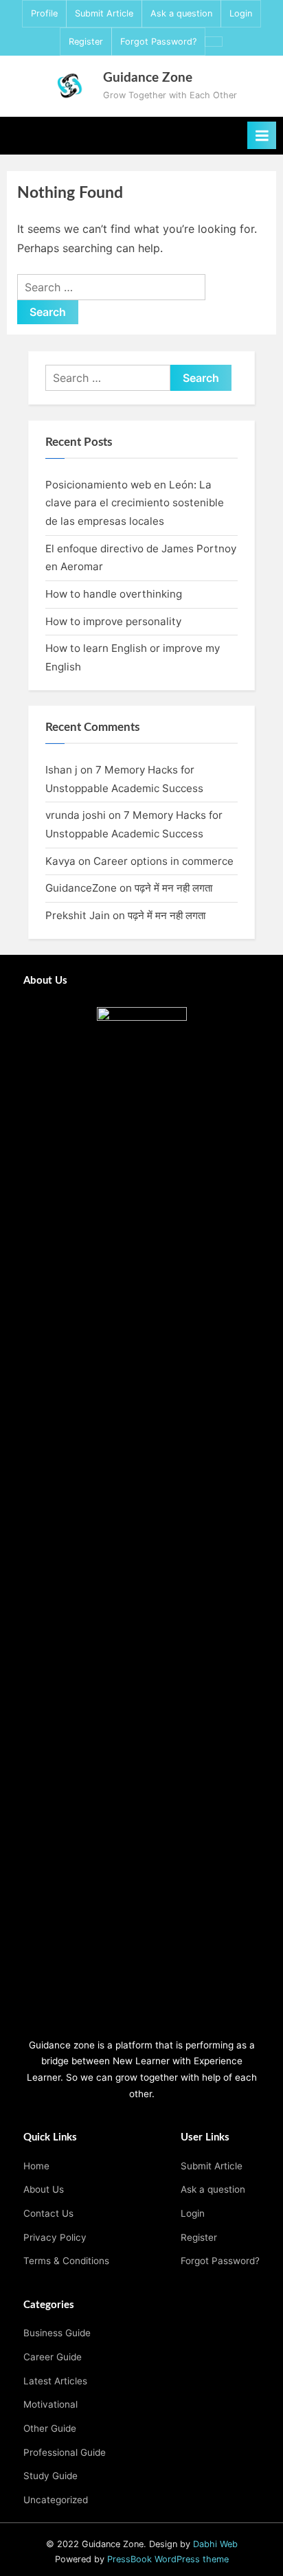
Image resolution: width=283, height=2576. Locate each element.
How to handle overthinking (114, 594)
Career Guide (53, 2357)
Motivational (50, 2404)
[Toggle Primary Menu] (262, 135)
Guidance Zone (148, 78)
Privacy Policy (55, 2237)
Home (36, 2166)
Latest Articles (55, 2381)
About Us (44, 2189)
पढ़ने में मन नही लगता (173, 888)
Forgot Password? (158, 42)
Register (86, 42)
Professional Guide (65, 2452)
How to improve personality (115, 621)
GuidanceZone (81, 888)
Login (241, 13)
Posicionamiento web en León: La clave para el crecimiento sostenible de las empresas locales (135, 503)
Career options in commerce (163, 861)
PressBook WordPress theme (168, 2559)
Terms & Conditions (66, 2261)
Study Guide (50, 2476)
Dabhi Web (215, 2544)
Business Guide (57, 2333)
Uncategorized (56, 2500)
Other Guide (50, 2428)
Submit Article (104, 13)
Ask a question (181, 13)
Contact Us (48, 2213)
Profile (44, 13)
